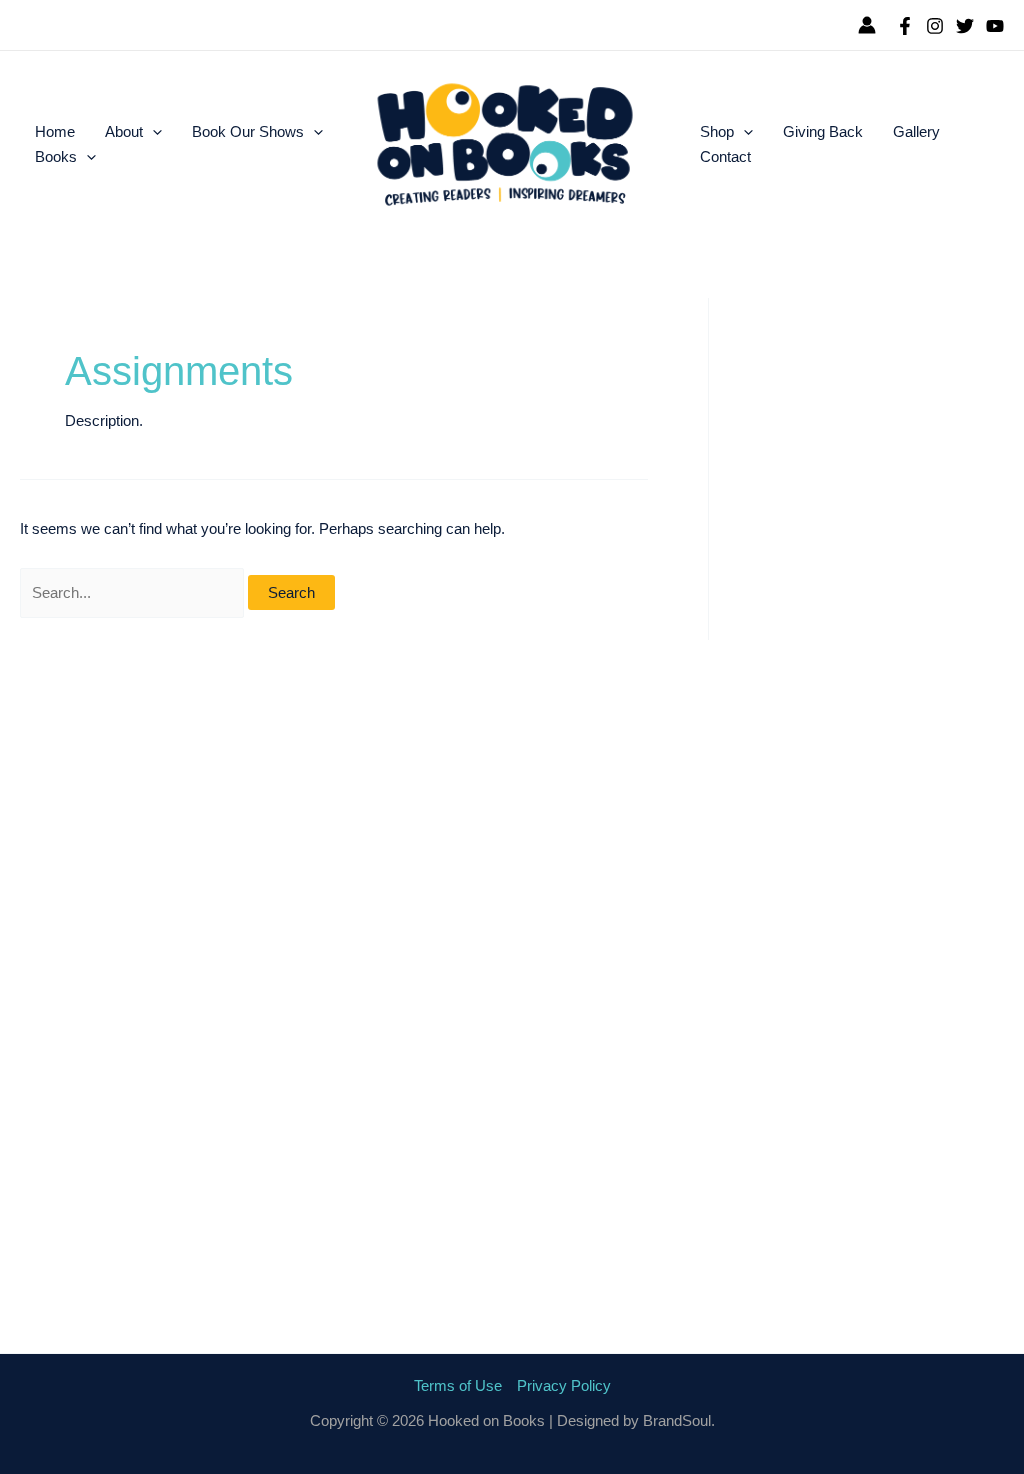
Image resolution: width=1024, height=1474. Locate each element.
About (124, 131)
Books (56, 156)
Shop (717, 131)
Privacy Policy (564, 1385)
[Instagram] (935, 26)
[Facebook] (905, 26)
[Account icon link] (867, 25)
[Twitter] (965, 26)
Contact (725, 156)
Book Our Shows (248, 131)
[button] (152, 132)
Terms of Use (458, 1385)
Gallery (916, 131)
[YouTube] (995, 26)
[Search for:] (134, 592)
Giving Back (823, 131)
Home (55, 131)
